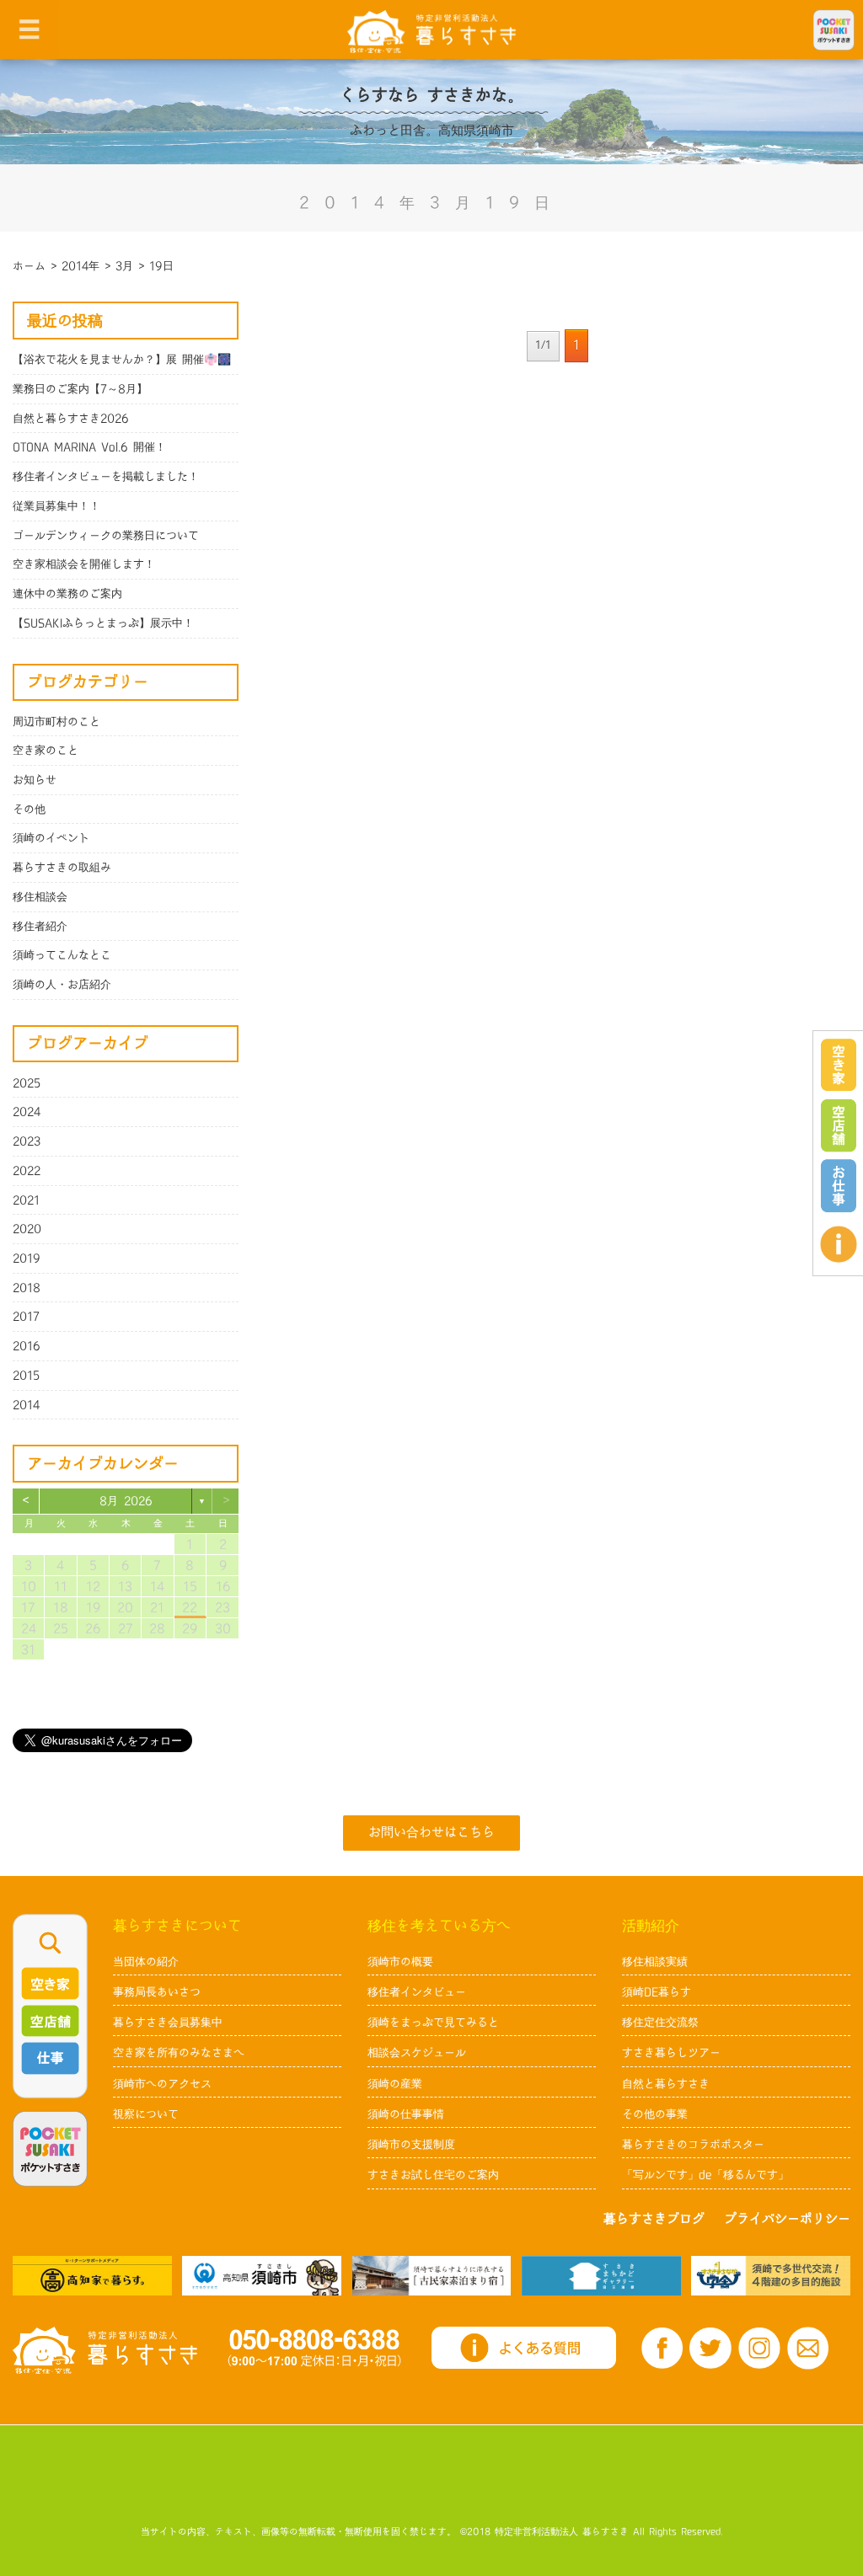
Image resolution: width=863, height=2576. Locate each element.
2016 (27, 1346)
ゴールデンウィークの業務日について (106, 536)
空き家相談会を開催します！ (84, 564)
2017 (26, 1317)
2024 (27, 1112)
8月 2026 (126, 1501)
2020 (27, 1229)
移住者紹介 (40, 927)
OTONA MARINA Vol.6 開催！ (89, 447)
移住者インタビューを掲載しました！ (106, 477)
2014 (27, 1405)
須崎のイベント (51, 838)
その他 (29, 810)
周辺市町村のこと (56, 722)
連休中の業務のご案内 (67, 594)
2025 (27, 1083)
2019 (27, 1259)
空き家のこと (46, 751)
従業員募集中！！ (56, 506)
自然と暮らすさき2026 (71, 419)
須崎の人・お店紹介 (62, 985)
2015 (26, 1376)
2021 (26, 1200)
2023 (27, 1141)
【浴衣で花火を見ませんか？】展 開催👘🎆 (122, 360)
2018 (27, 1288)
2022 (27, 1171)
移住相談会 (40, 897)
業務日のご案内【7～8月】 (80, 389)
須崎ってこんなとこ (62, 955)
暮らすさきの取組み (62, 868)
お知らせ (35, 780)
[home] (431, 31)
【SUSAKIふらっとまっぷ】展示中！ (103, 623)
